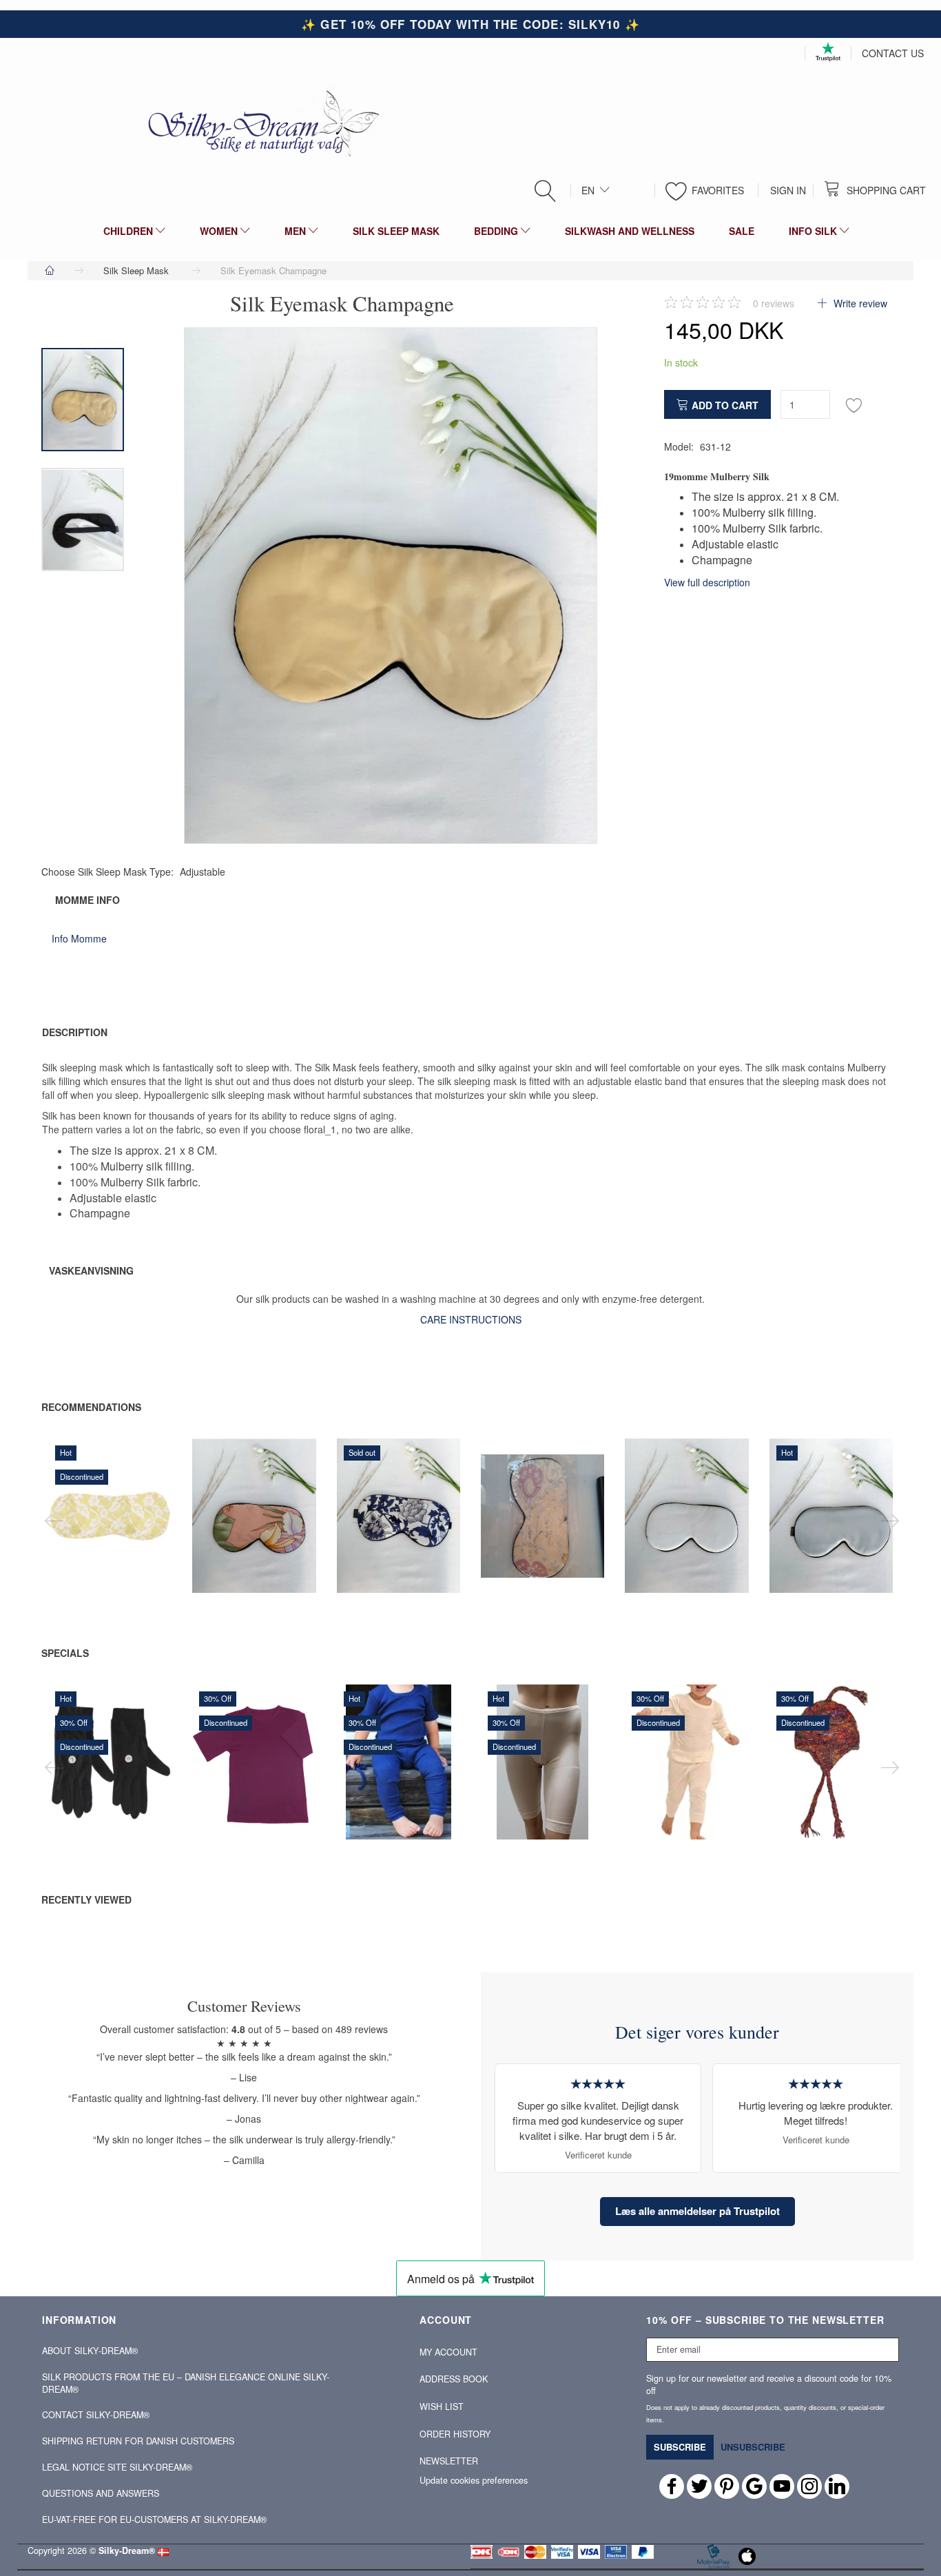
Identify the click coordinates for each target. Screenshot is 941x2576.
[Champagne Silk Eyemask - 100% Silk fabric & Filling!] (391, 586)
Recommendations (91, 1407)
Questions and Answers (101, 2493)
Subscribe (680, 2447)
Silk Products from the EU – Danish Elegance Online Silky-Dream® (186, 2383)
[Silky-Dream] (258, 123)
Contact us (893, 53)
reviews (774, 303)
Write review (859, 303)
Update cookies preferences (474, 2480)
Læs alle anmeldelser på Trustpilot (697, 2211)
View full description (707, 582)
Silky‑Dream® (127, 2551)
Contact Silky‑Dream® (96, 2415)
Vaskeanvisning (91, 1270)
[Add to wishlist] (854, 404)
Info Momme (79, 938)
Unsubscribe (753, 2447)
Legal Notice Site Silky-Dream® (117, 2467)
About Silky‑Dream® (90, 2351)
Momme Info (87, 900)
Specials (65, 1653)
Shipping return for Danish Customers (138, 2441)
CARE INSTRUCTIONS (471, 1319)
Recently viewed (86, 1899)
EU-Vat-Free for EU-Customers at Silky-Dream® (154, 2520)
